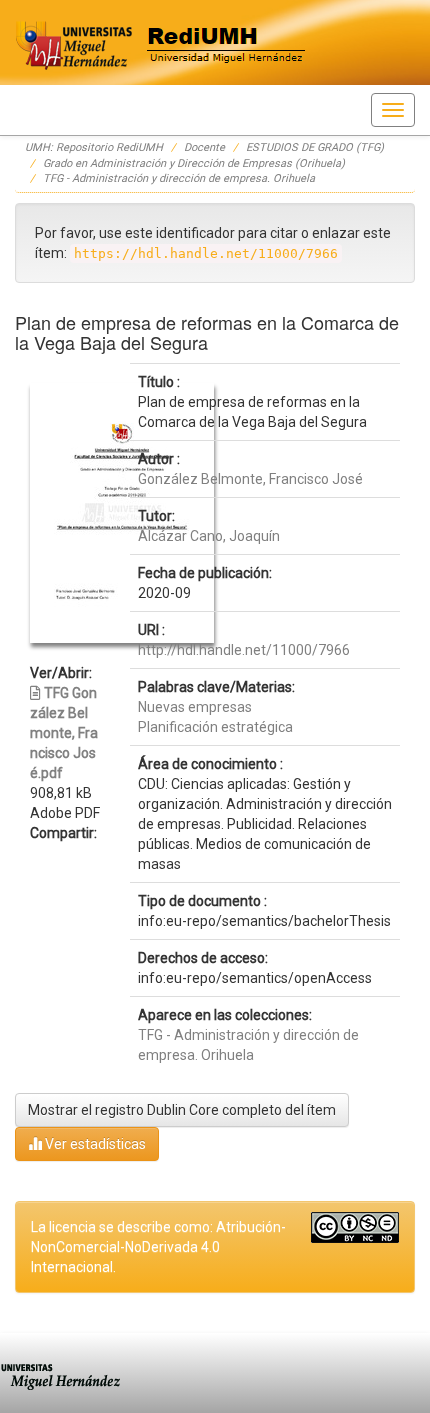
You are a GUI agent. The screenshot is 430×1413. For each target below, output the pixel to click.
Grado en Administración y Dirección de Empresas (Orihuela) (194, 163)
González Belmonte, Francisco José (250, 479)
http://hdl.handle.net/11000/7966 (244, 650)
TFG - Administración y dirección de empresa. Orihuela (179, 178)
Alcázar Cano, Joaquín (209, 536)
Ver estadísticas (94, 1144)
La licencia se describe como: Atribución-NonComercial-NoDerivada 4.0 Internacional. (158, 1247)
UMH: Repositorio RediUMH (94, 147)
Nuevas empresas (195, 707)
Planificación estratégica (215, 727)
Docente (204, 147)
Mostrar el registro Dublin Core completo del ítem (182, 1110)
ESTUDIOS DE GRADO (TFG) (315, 147)
